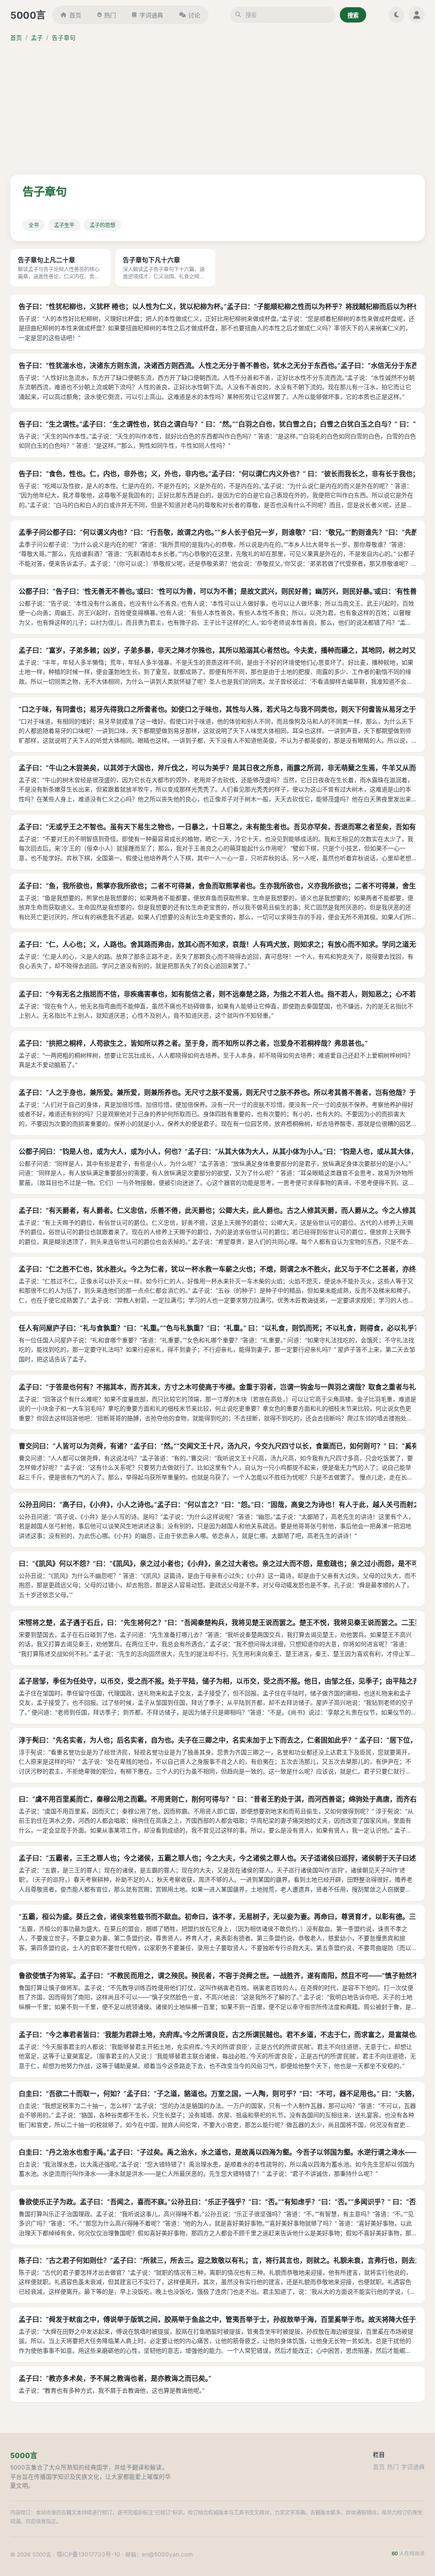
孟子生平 (64, 225)
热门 (110, 15)
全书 (34, 225)
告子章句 (64, 38)
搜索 (353, 15)
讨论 (194, 15)
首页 (75, 15)
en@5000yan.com (167, 2554)
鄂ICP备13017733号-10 (88, 2554)
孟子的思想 (102, 225)
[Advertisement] (217, 109)
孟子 (37, 38)
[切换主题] (396, 15)
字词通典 (151, 15)
